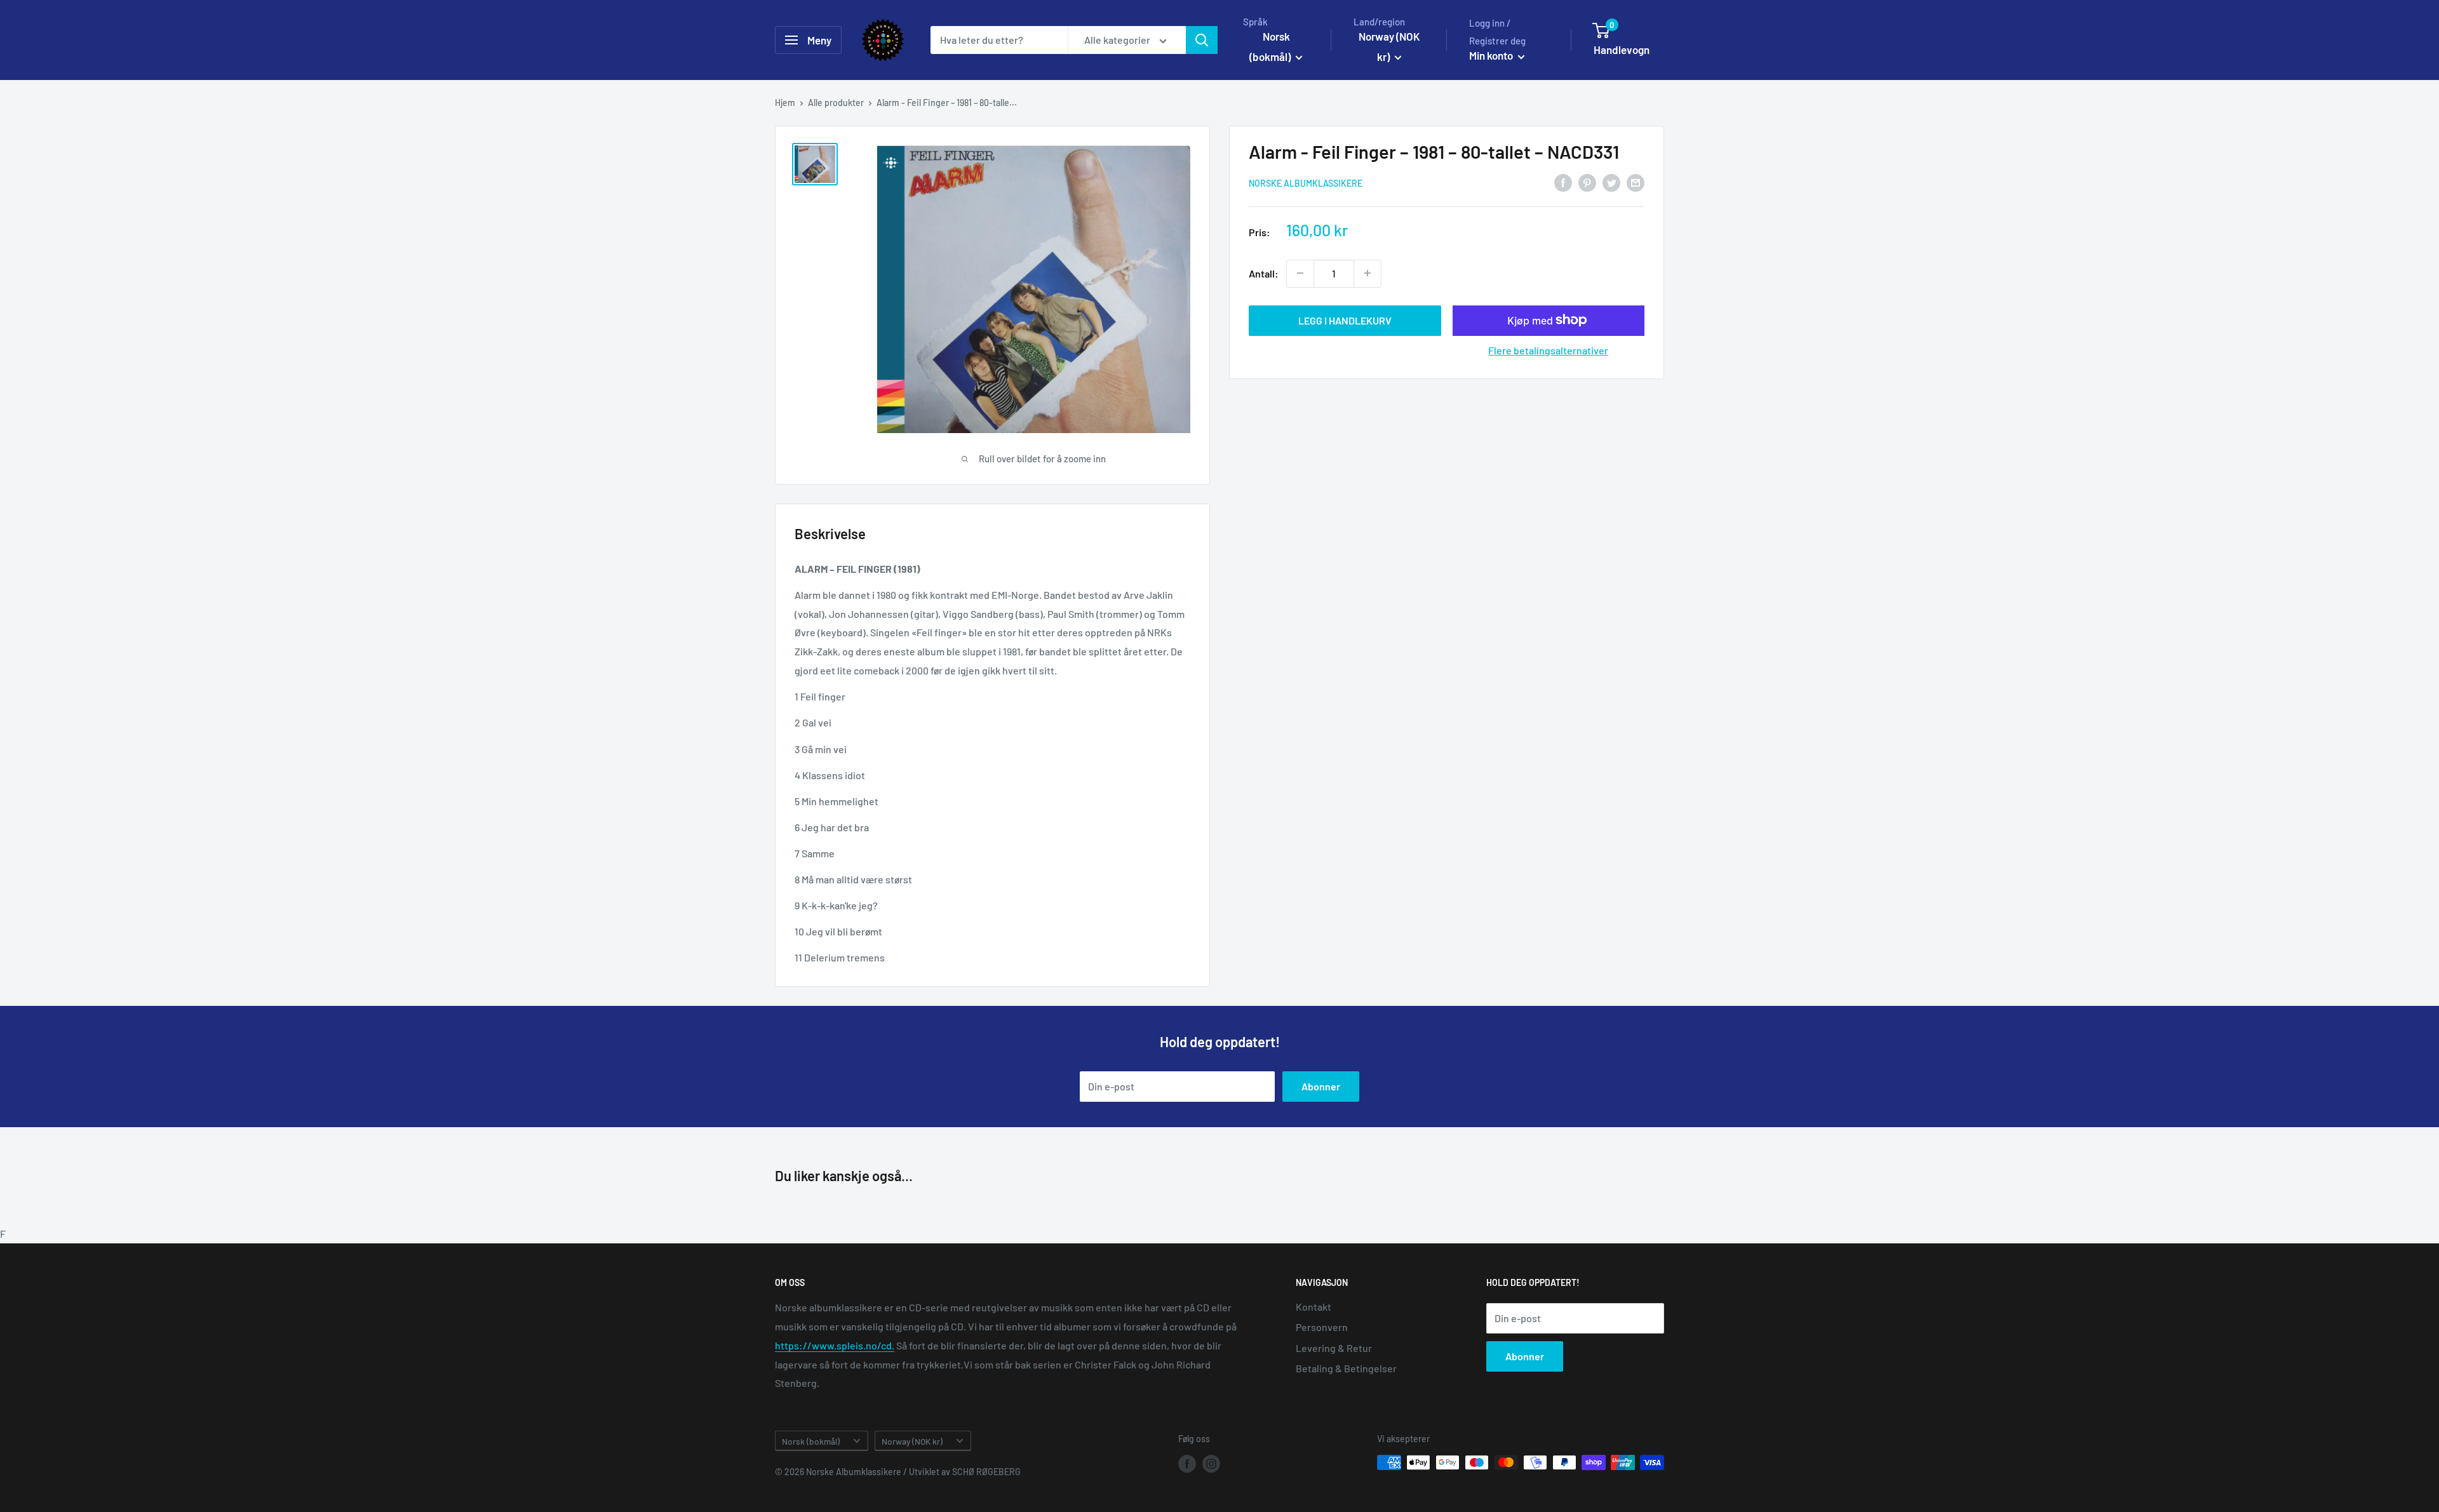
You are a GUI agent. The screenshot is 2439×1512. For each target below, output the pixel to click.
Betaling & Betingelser (1346, 1368)
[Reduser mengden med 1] (1300, 273)
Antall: (1264, 273)
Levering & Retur (1334, 1348)
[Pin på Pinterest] (1587, 183)
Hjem (785, 103)
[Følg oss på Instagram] (1211, 1464)
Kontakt (1314, 1307)
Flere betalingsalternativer (1548, 350)
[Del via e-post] (1636, 183)
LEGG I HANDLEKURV (1345, 320)
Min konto (1492, 55)
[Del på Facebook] (1563, 183)
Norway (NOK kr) (912, 1441)
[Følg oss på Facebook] (1187, 1464)
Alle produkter (836, 103)
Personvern (1322, 1327)
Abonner (1321, 1086)
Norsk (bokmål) (811, 1441)
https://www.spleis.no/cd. (835, 1345)
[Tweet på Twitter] (1611, 183)
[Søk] (1202, 40)
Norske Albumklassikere (1306, 183)
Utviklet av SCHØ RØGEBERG (965, 1472)
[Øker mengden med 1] (1367, 273)
